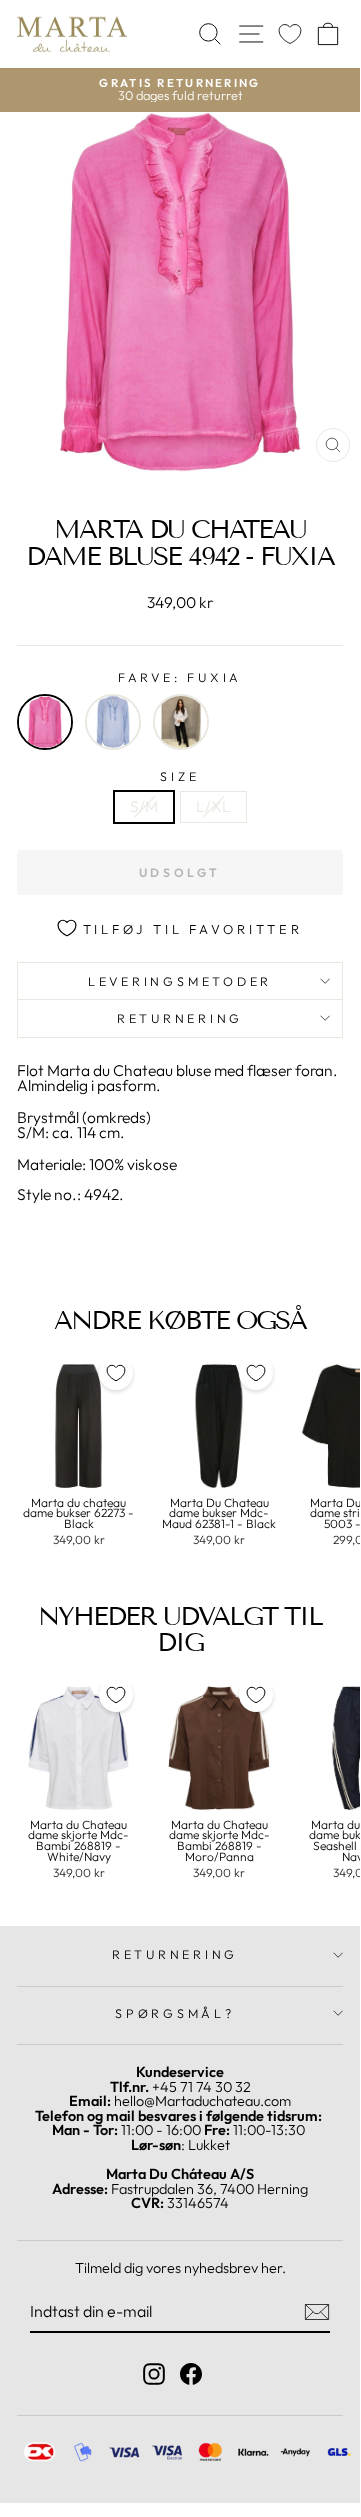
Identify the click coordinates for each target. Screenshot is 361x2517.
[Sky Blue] (113, 722)
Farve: (180, 677)
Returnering (180, 1018)
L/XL (213, 806)
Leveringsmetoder (180, 981)
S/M (144, 806)
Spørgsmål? (175, 2013)
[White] (181, 722)
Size (179, 776)
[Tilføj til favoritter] (116, 1373)
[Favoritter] (290, 34)
